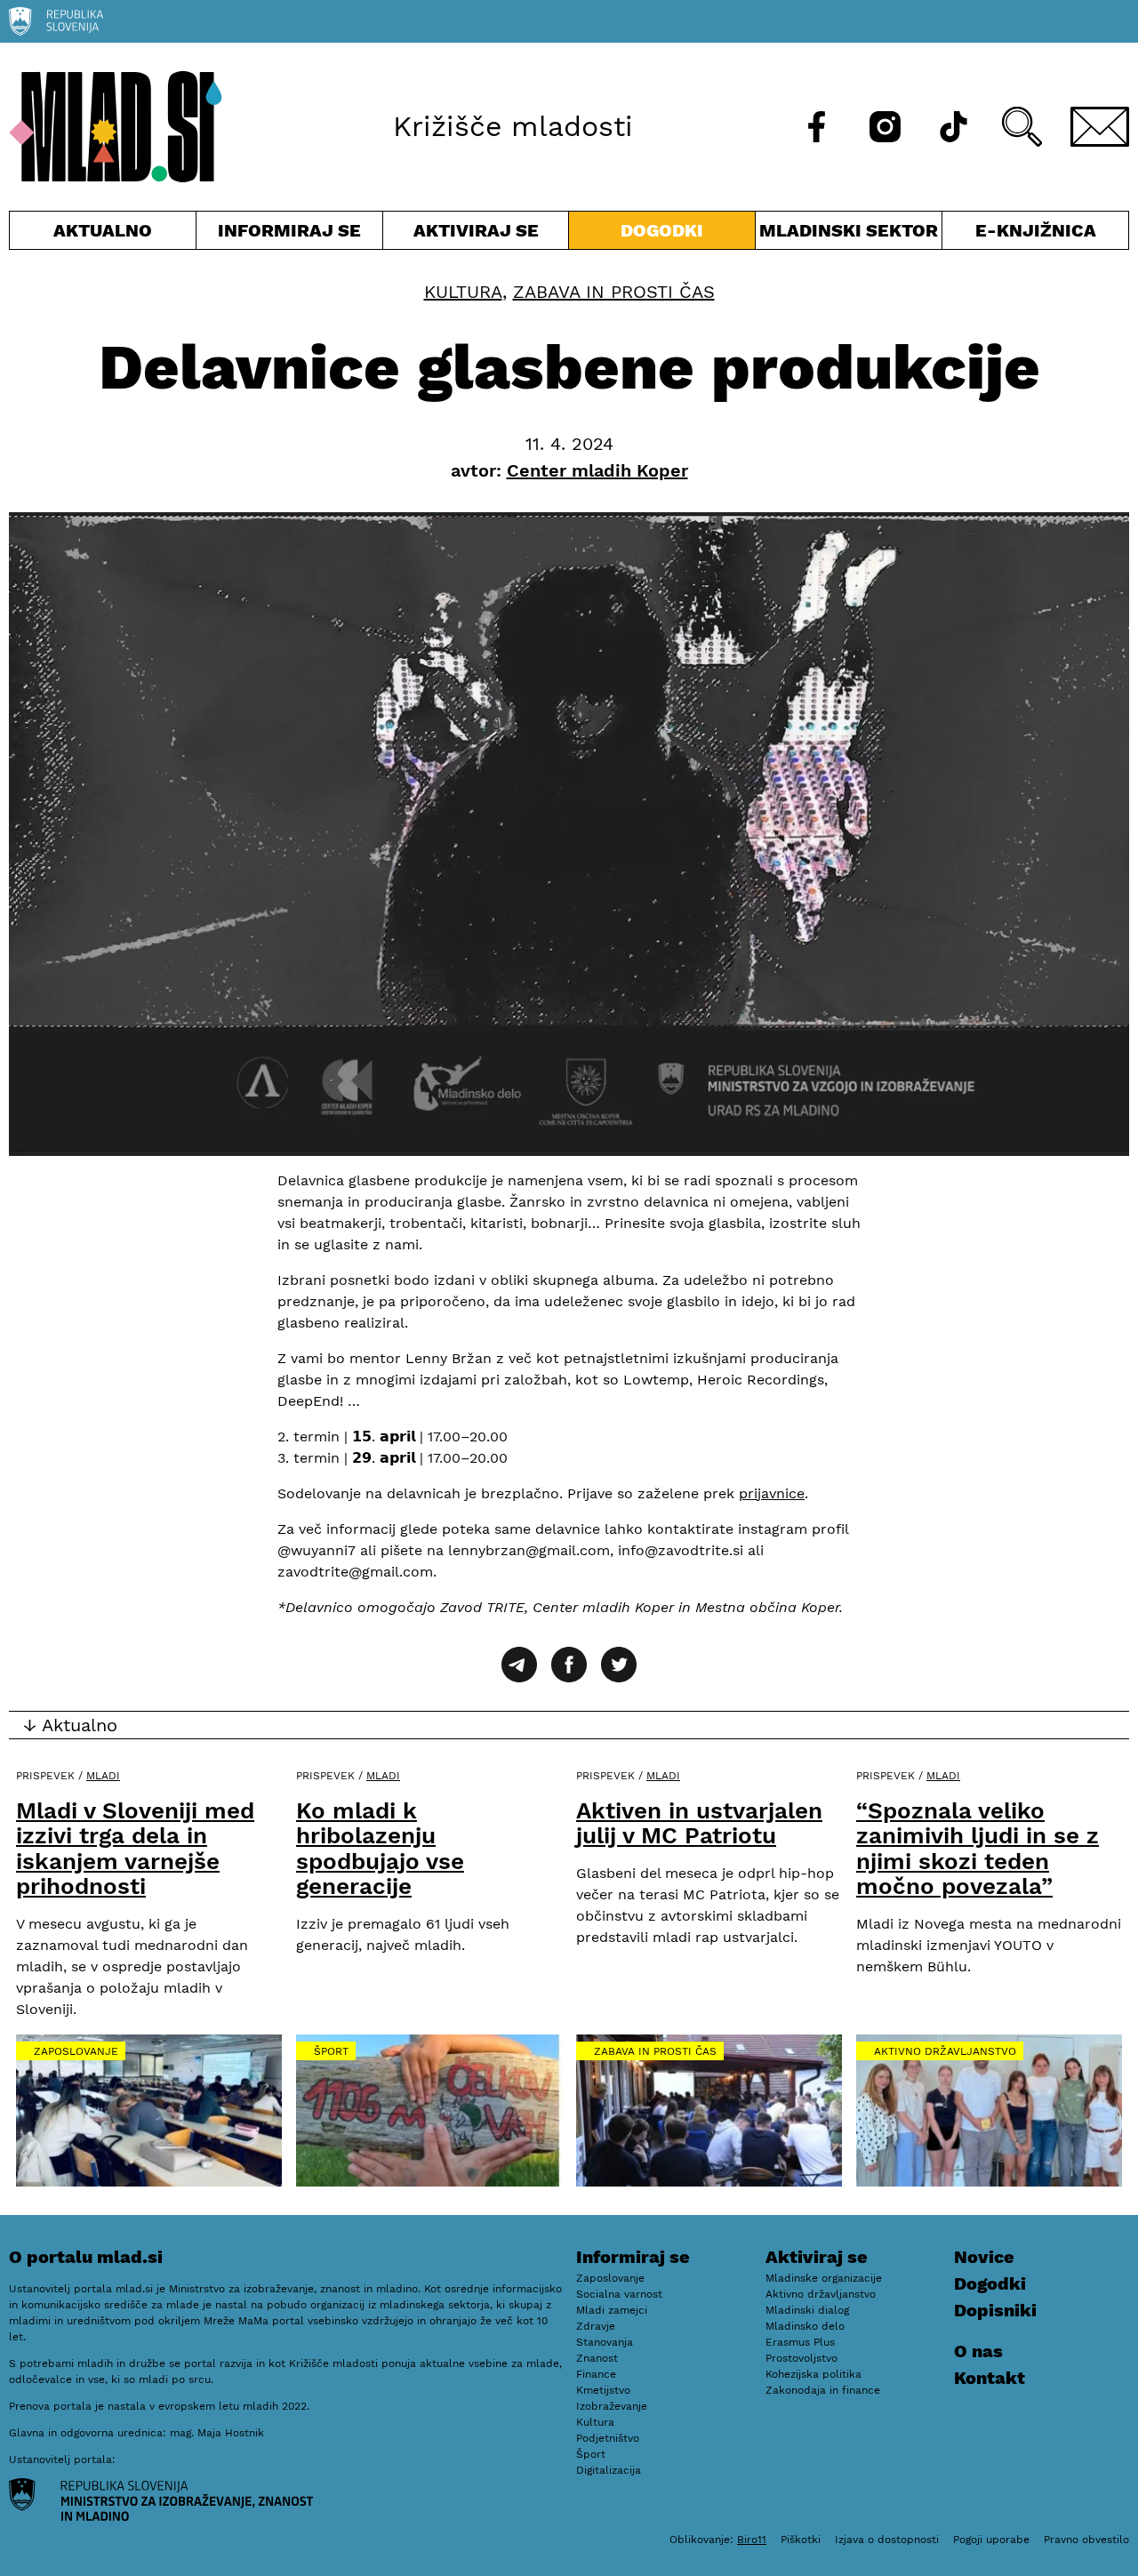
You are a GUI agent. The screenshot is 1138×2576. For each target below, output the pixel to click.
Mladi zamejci (612, 2310)
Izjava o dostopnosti (887, 2540)
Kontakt (990, 2378)
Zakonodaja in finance (823, 2390)
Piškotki (801, 2540)
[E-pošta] (1100, 127)
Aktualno (106, 234)
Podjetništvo (608, 2438)
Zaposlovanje (76, 2051)
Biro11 (752, 2540)
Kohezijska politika (813, 2374)
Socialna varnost (619, 2294)
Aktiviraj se (476, 234)
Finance (596, 2374)
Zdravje (596, 2326)
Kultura (463, 292)
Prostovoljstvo (801, 2358)
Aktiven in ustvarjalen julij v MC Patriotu (699, 1823)
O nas (978, 2351)
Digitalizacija (609, 2470)
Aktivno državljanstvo (945, 2051)
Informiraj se (289, 234)
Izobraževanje (612, 2406)
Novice (984, 2257)
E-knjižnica (1036, 230)
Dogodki (662, 230)
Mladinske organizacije (824, 2278)
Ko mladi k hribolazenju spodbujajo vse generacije (380, 1849)
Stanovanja (605, 2342)
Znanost (597, 2358)
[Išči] (1022, 127)
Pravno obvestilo (1086, 2540)
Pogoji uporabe (991, 2540)
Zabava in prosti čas (614, 292)
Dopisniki (995, 2310)
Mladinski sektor (849, 234)
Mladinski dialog (807, 2310)
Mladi (103, 1776)
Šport (331, 2051)
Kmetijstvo (603, 2390)
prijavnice (772, 1493)
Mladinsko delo (805, 2326)
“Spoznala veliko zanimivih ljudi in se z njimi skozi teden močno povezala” (978, 1849)
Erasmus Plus (800, 2342)
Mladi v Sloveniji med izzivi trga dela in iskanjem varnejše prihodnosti (135, 1849)
